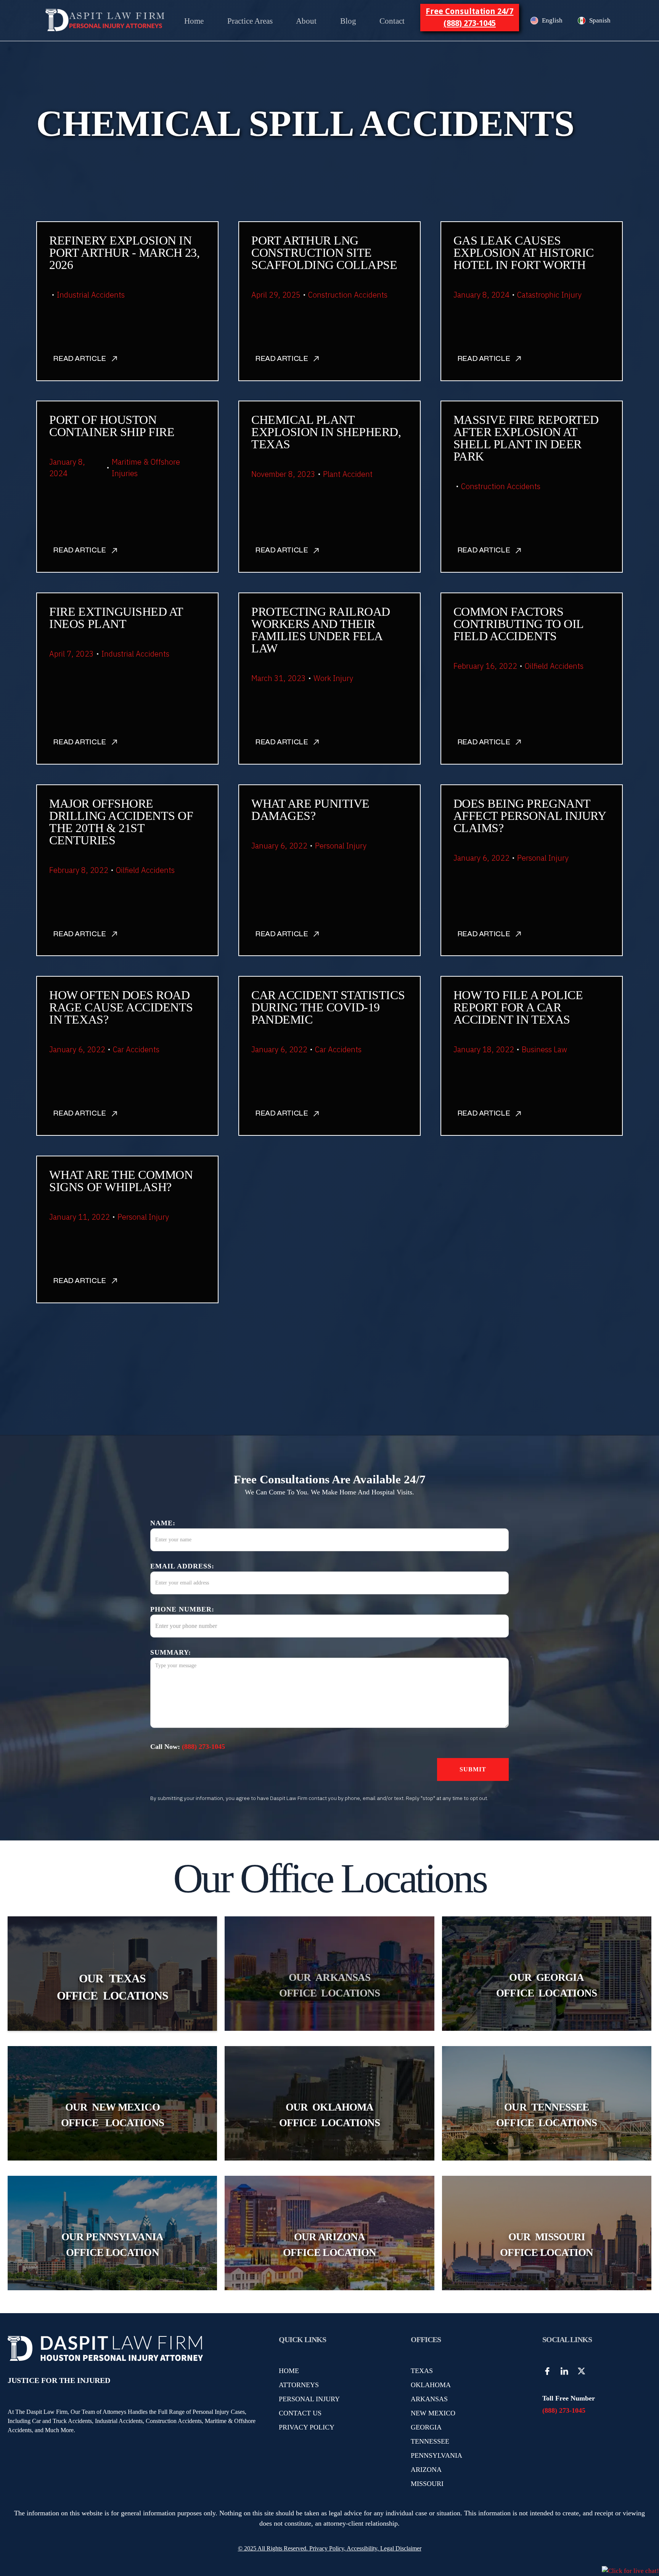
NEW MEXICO (433, 2413)
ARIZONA (426, 2470)
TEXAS (422, 2371)
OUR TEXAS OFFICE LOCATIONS (113, 1987)
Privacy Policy (326, 2548)
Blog (348, 21)
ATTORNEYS (299, 2385)
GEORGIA (426, 2427)
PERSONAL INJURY (309, 2399)
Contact (392, 21)
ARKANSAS (429, 2399)
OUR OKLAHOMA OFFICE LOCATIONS (329, 2115)
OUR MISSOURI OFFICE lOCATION (546, 2245)
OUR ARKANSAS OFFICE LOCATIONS (329, 1985)
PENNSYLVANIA (436, 2455)
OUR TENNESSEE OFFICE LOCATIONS (546, 2115)
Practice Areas (250, 21)
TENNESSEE (430, 2441)
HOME (289, 2371)
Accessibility (362, 2548)
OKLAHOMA (431, 2385)
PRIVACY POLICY (307, 2427)
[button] (250, 21)
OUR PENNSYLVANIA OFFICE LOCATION (112, 2245)
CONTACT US (300, 2413)
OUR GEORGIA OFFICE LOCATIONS (546, 1985)
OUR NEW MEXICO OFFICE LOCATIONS (113, 2115)
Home (194, 21)
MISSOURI (427, 2484)
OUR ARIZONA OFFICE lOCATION (329, 2245)
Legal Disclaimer (401, 2548)
